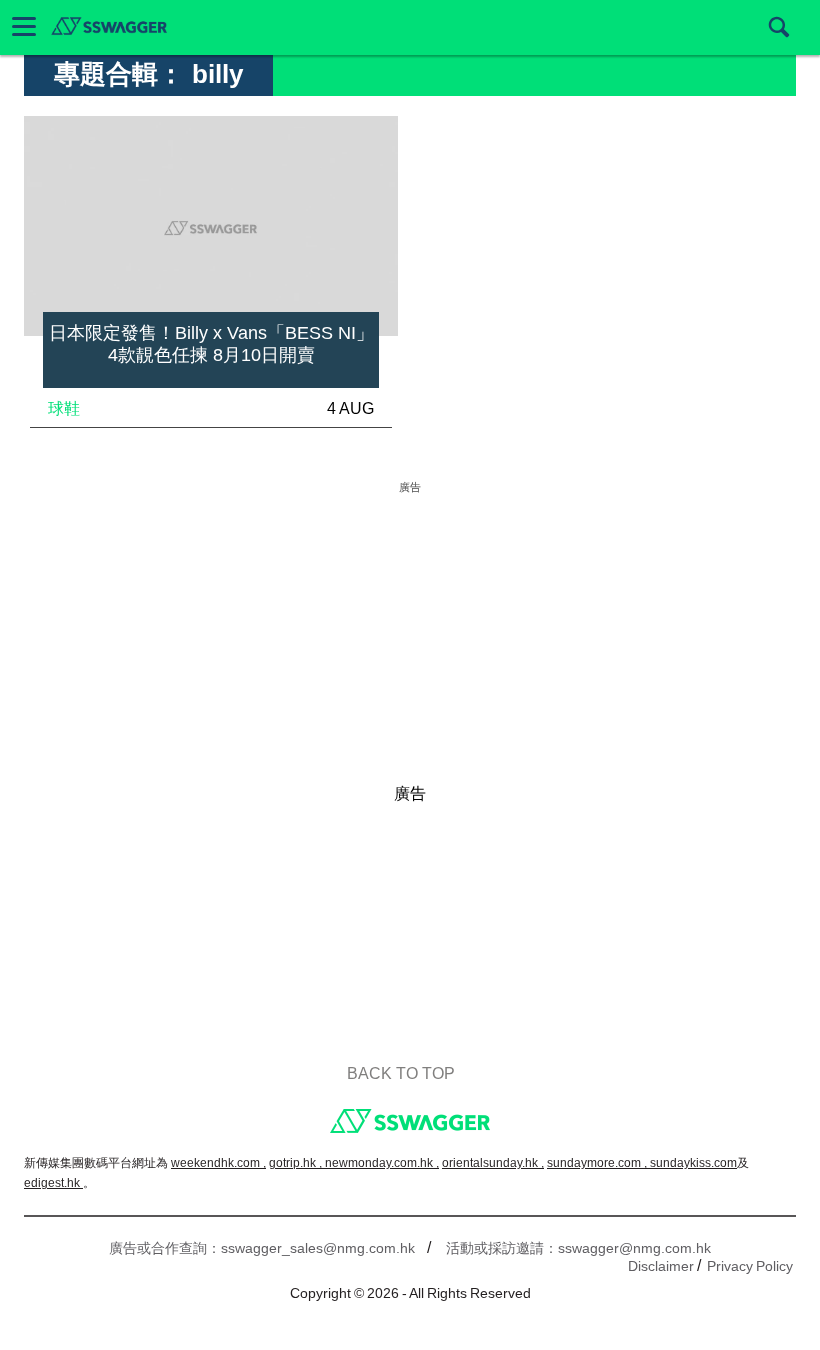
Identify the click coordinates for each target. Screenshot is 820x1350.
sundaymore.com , (598, 1163)
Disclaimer (661, 1266)
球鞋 (64, 408)
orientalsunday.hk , (493, 1163)
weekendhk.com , (218, 1163)
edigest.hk (53, 1183)
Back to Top (401, 1073)
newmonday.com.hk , (382, 1163)
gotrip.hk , (297, 1163)
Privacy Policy (750, 1266)
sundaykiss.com (693, 1163)
